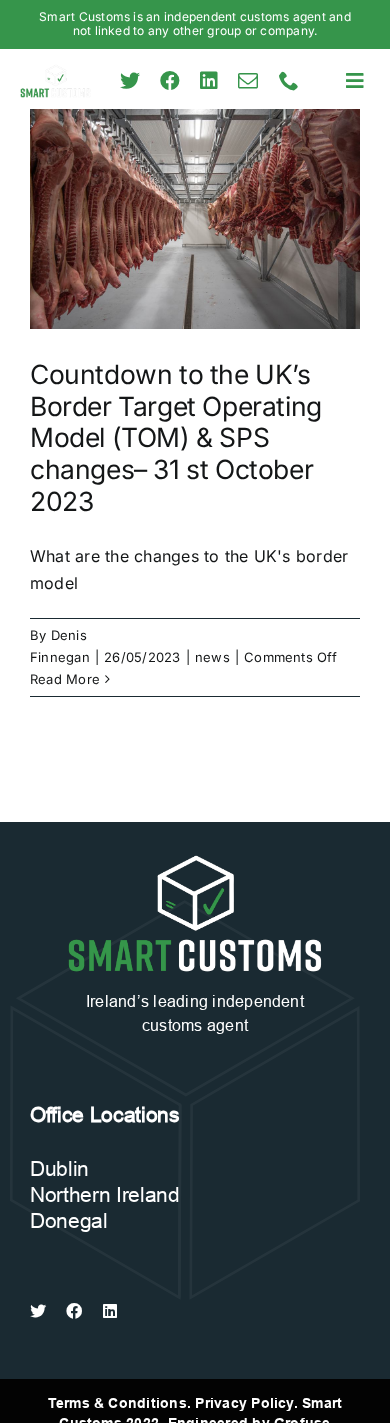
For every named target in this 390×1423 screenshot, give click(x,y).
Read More (65, 679)
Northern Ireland (105, 1195)
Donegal (69, 1221)
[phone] (289, 81)
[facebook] (170, 81)
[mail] (248, 81)
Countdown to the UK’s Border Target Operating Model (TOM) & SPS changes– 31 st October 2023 (176, 437)
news (212, 657)
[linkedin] (209, 81)
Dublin (59, 1169)
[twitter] (130, 81)
